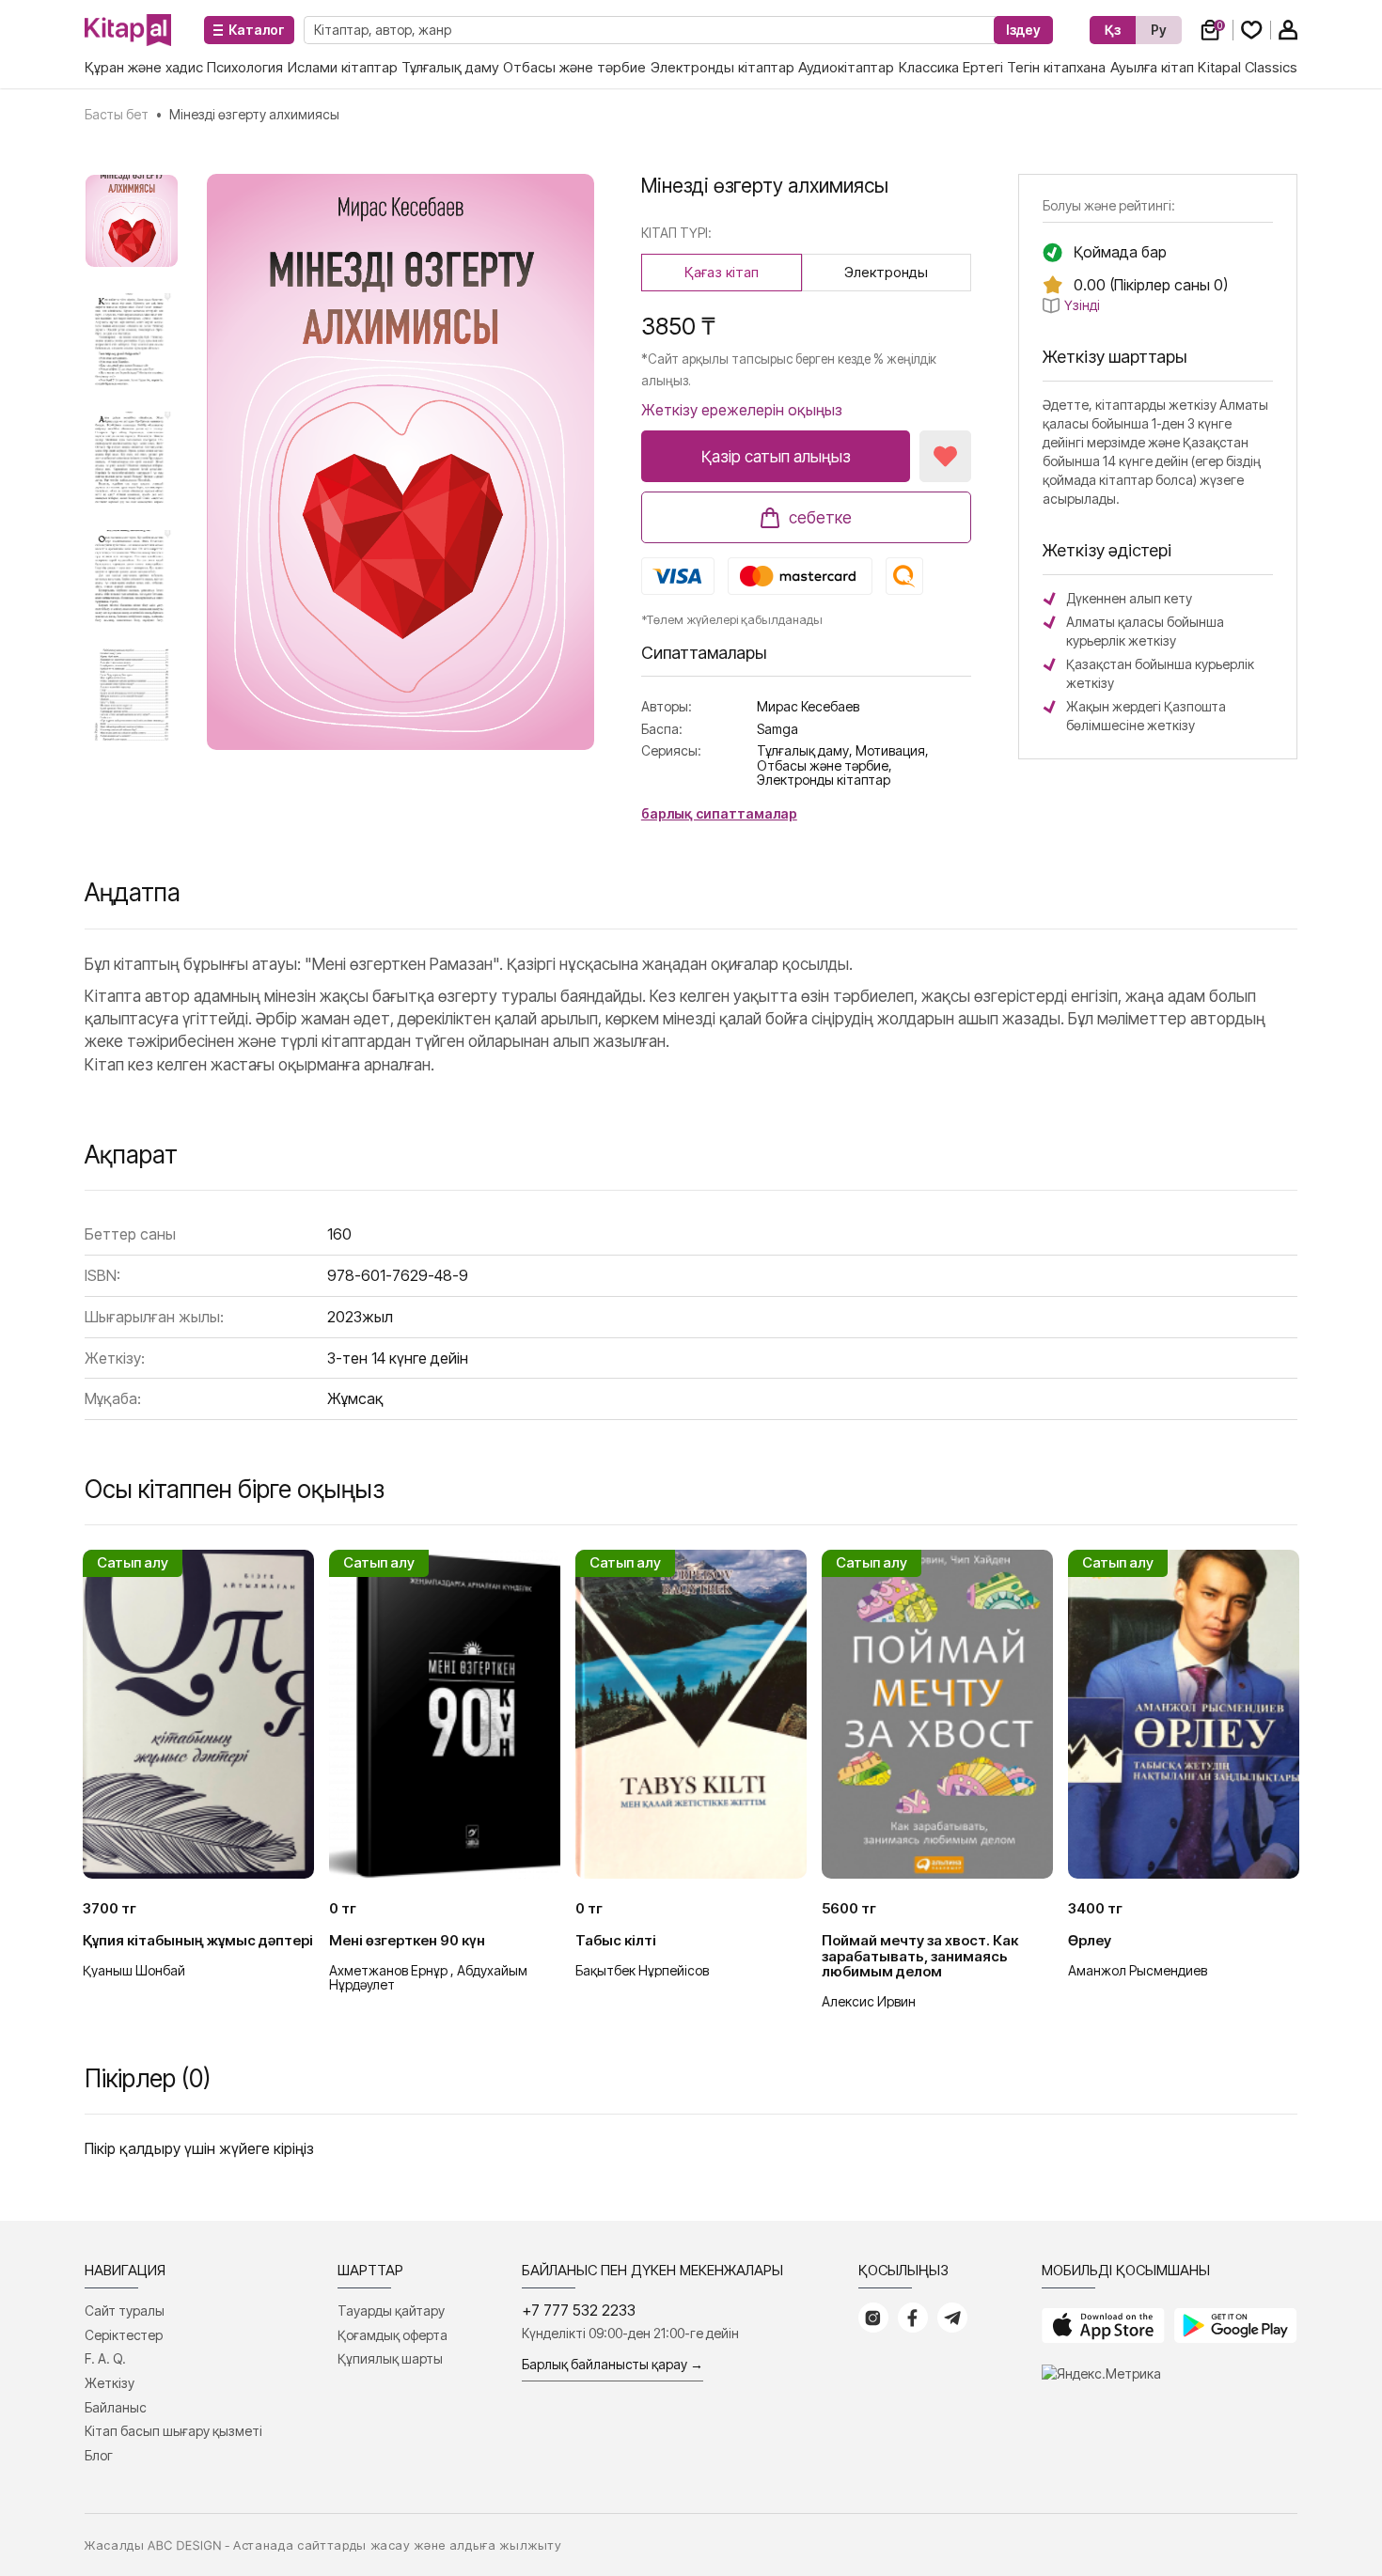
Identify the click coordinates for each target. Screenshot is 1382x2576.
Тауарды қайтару (391, 2311)
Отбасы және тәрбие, (824, 765)
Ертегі (983, 67)
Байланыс (116, 2407)
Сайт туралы (125, 2311)
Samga (777, 729)
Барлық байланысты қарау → (612, 2364)
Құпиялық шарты (390, 2358)
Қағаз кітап (722, 272)
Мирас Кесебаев (808, 706)
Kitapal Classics (1248, 67)
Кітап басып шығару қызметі (173, 2431)
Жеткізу (110, 2383)
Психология (245, 67)
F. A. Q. (105, 2358)
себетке (820, 518)
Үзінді (1082, 305)
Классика (929, 67)
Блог (99, 2455)
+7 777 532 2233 (579, 2310)
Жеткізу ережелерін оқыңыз (742, 410)
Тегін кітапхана (1056, 67)
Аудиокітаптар (846, 67)
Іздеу (1023, 30)
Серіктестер (124, 2335)
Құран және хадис (144, 67)
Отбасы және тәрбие (574, 67)
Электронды (886, 272)
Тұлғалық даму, (805, 750)
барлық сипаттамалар (719, 813)
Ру (1159, 30)
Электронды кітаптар (722, 67)
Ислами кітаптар (343, 67)
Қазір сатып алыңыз (776, 457)
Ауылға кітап (1152, 67)
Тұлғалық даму (450, 67)
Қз (1113, 30)
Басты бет (117, 114)
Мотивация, (892, 750)
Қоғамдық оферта (393, 2335)
